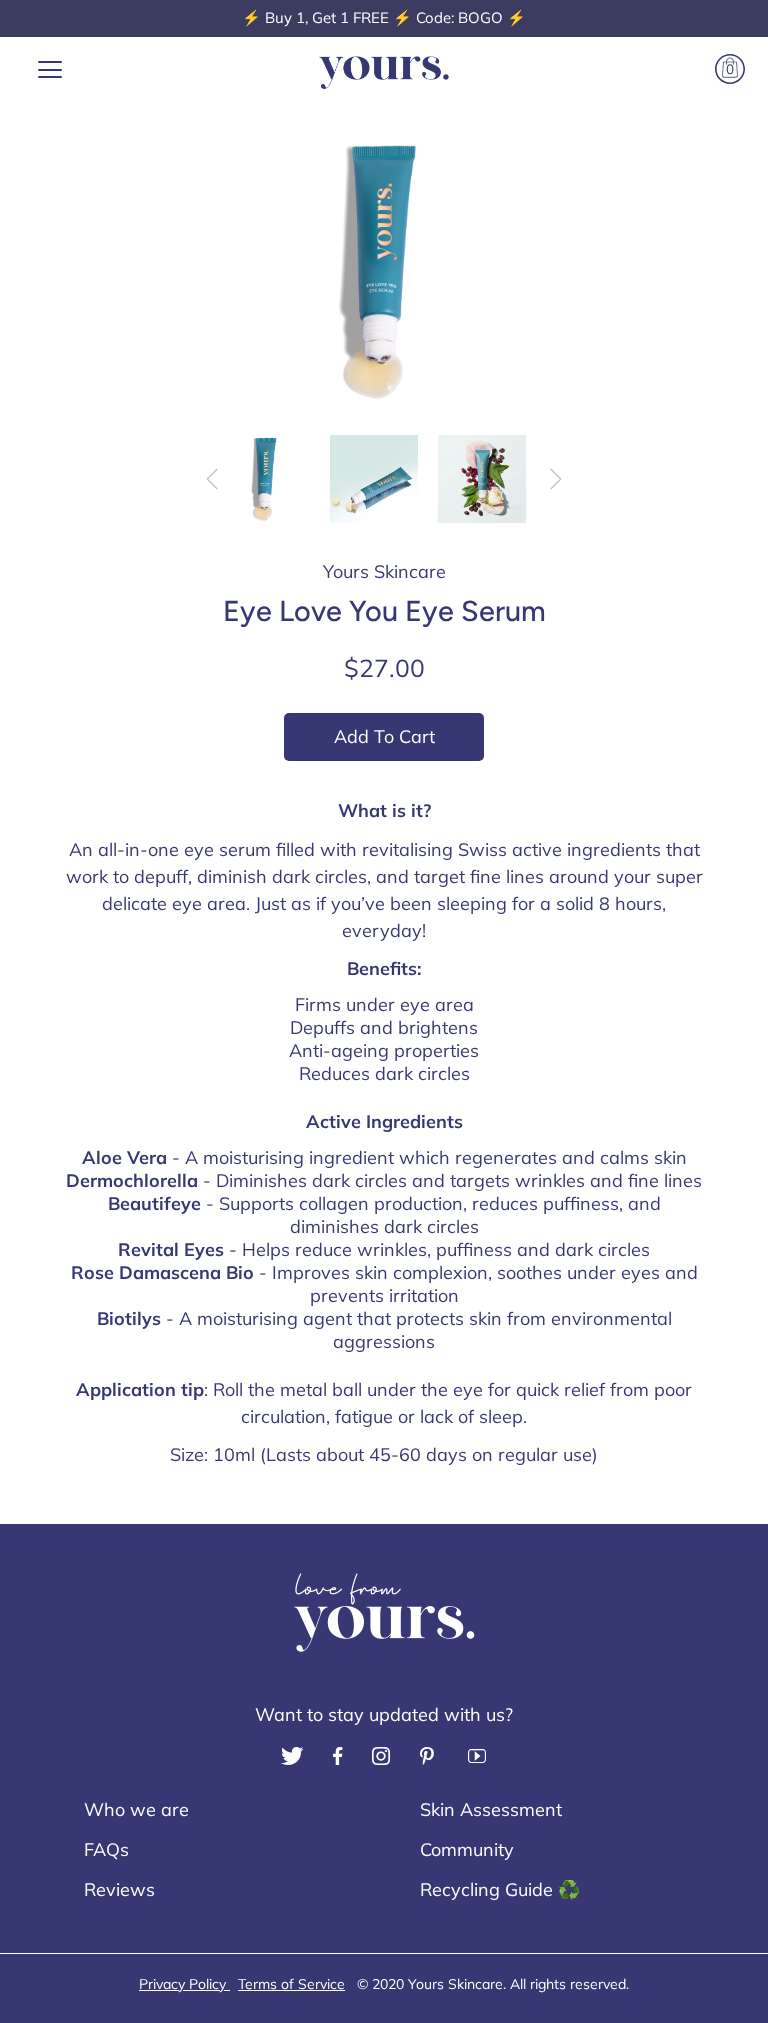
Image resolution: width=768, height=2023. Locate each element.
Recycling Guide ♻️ (500, 1889)
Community (467, 1849)
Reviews (119, 1889)
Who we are (136, 1809)
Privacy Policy (184, 1984)
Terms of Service (291, 1984)
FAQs (106, 1849)
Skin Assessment (491, 1809)
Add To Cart (384, 736)
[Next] (556, 479)
